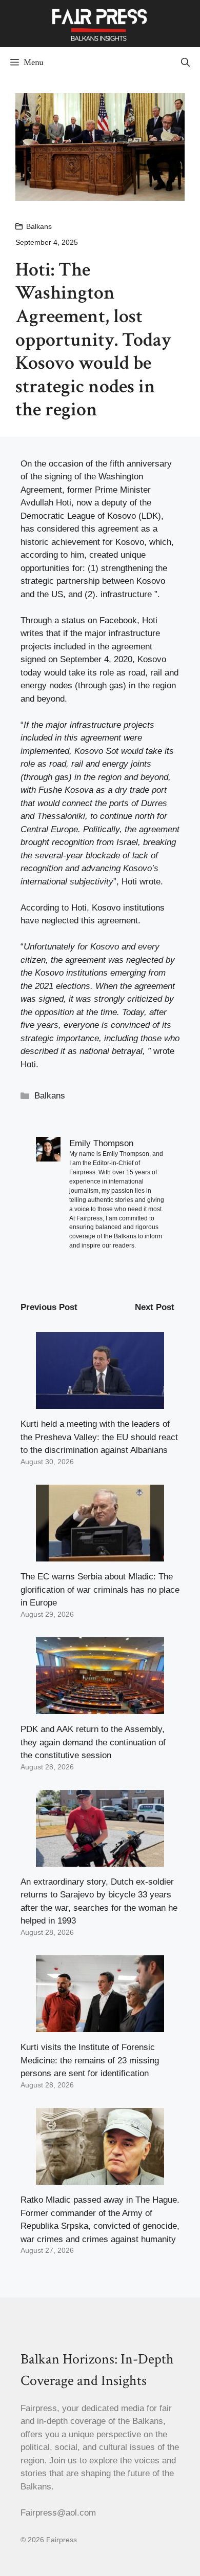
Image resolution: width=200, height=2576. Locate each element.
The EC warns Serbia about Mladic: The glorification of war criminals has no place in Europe (100, 1590)
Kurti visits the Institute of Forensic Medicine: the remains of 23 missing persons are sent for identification (90, 2060)
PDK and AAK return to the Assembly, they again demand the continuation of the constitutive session (93, 1742)
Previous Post (49, 1307)
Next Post (155, 1307)
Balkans (39, 226)
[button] (185, 62)
